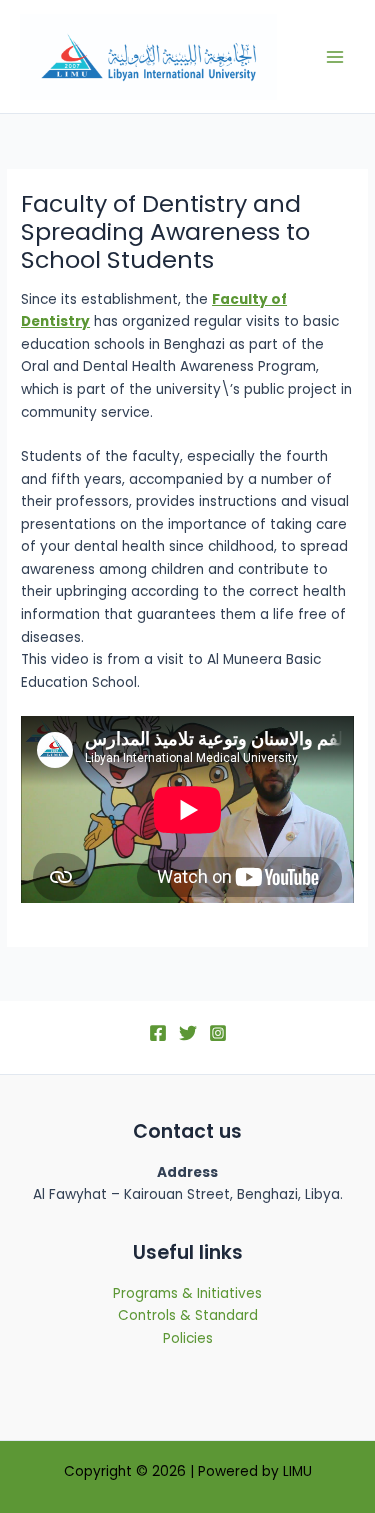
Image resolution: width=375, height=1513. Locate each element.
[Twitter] (188, 1033)
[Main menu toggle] (335, 56)
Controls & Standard (188, 1315)
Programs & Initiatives (187, 1293)
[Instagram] (218, 1033)
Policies (188, 1338)
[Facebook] (158, 1033)
